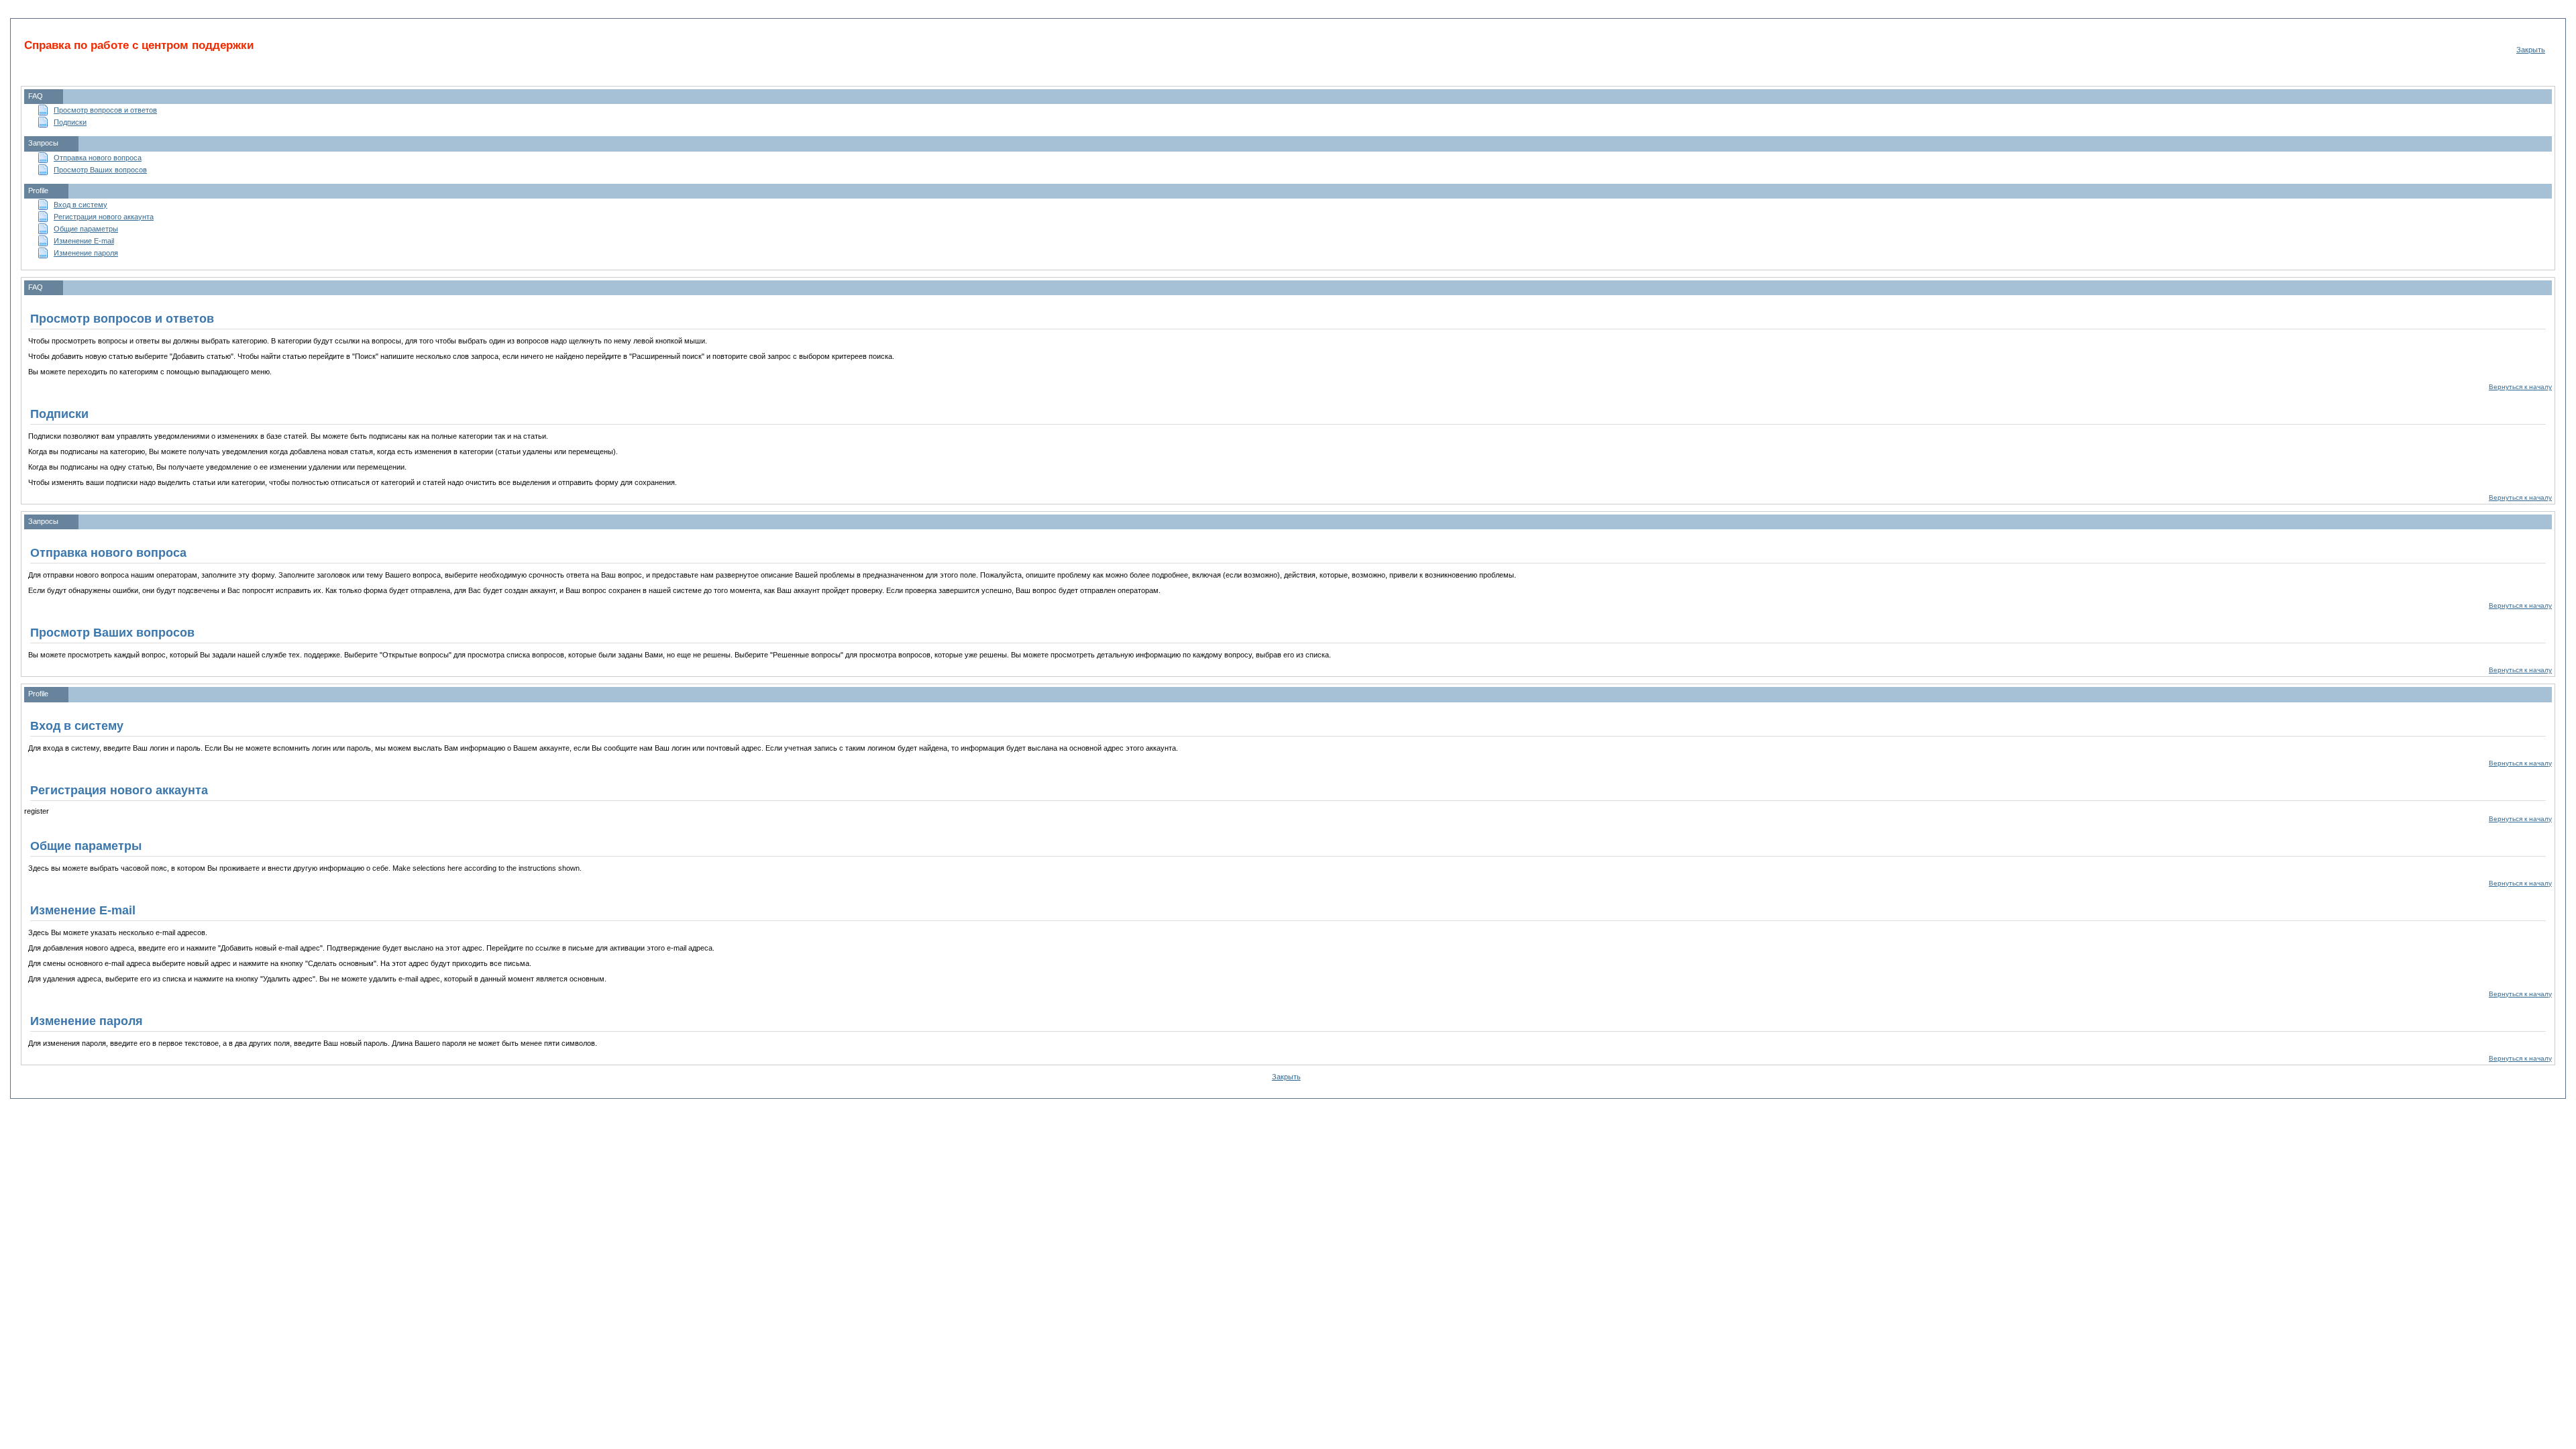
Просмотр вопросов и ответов (105, 110)
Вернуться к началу (2520, 387)
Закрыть (2531, 50)
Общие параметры (86, 229)
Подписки (70, 122)
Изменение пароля (86, 253)
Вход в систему (80, 205)
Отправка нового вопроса (98, 158)
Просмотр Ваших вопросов (100, 170)
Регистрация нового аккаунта (104, 217)
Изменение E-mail (84, 241)
